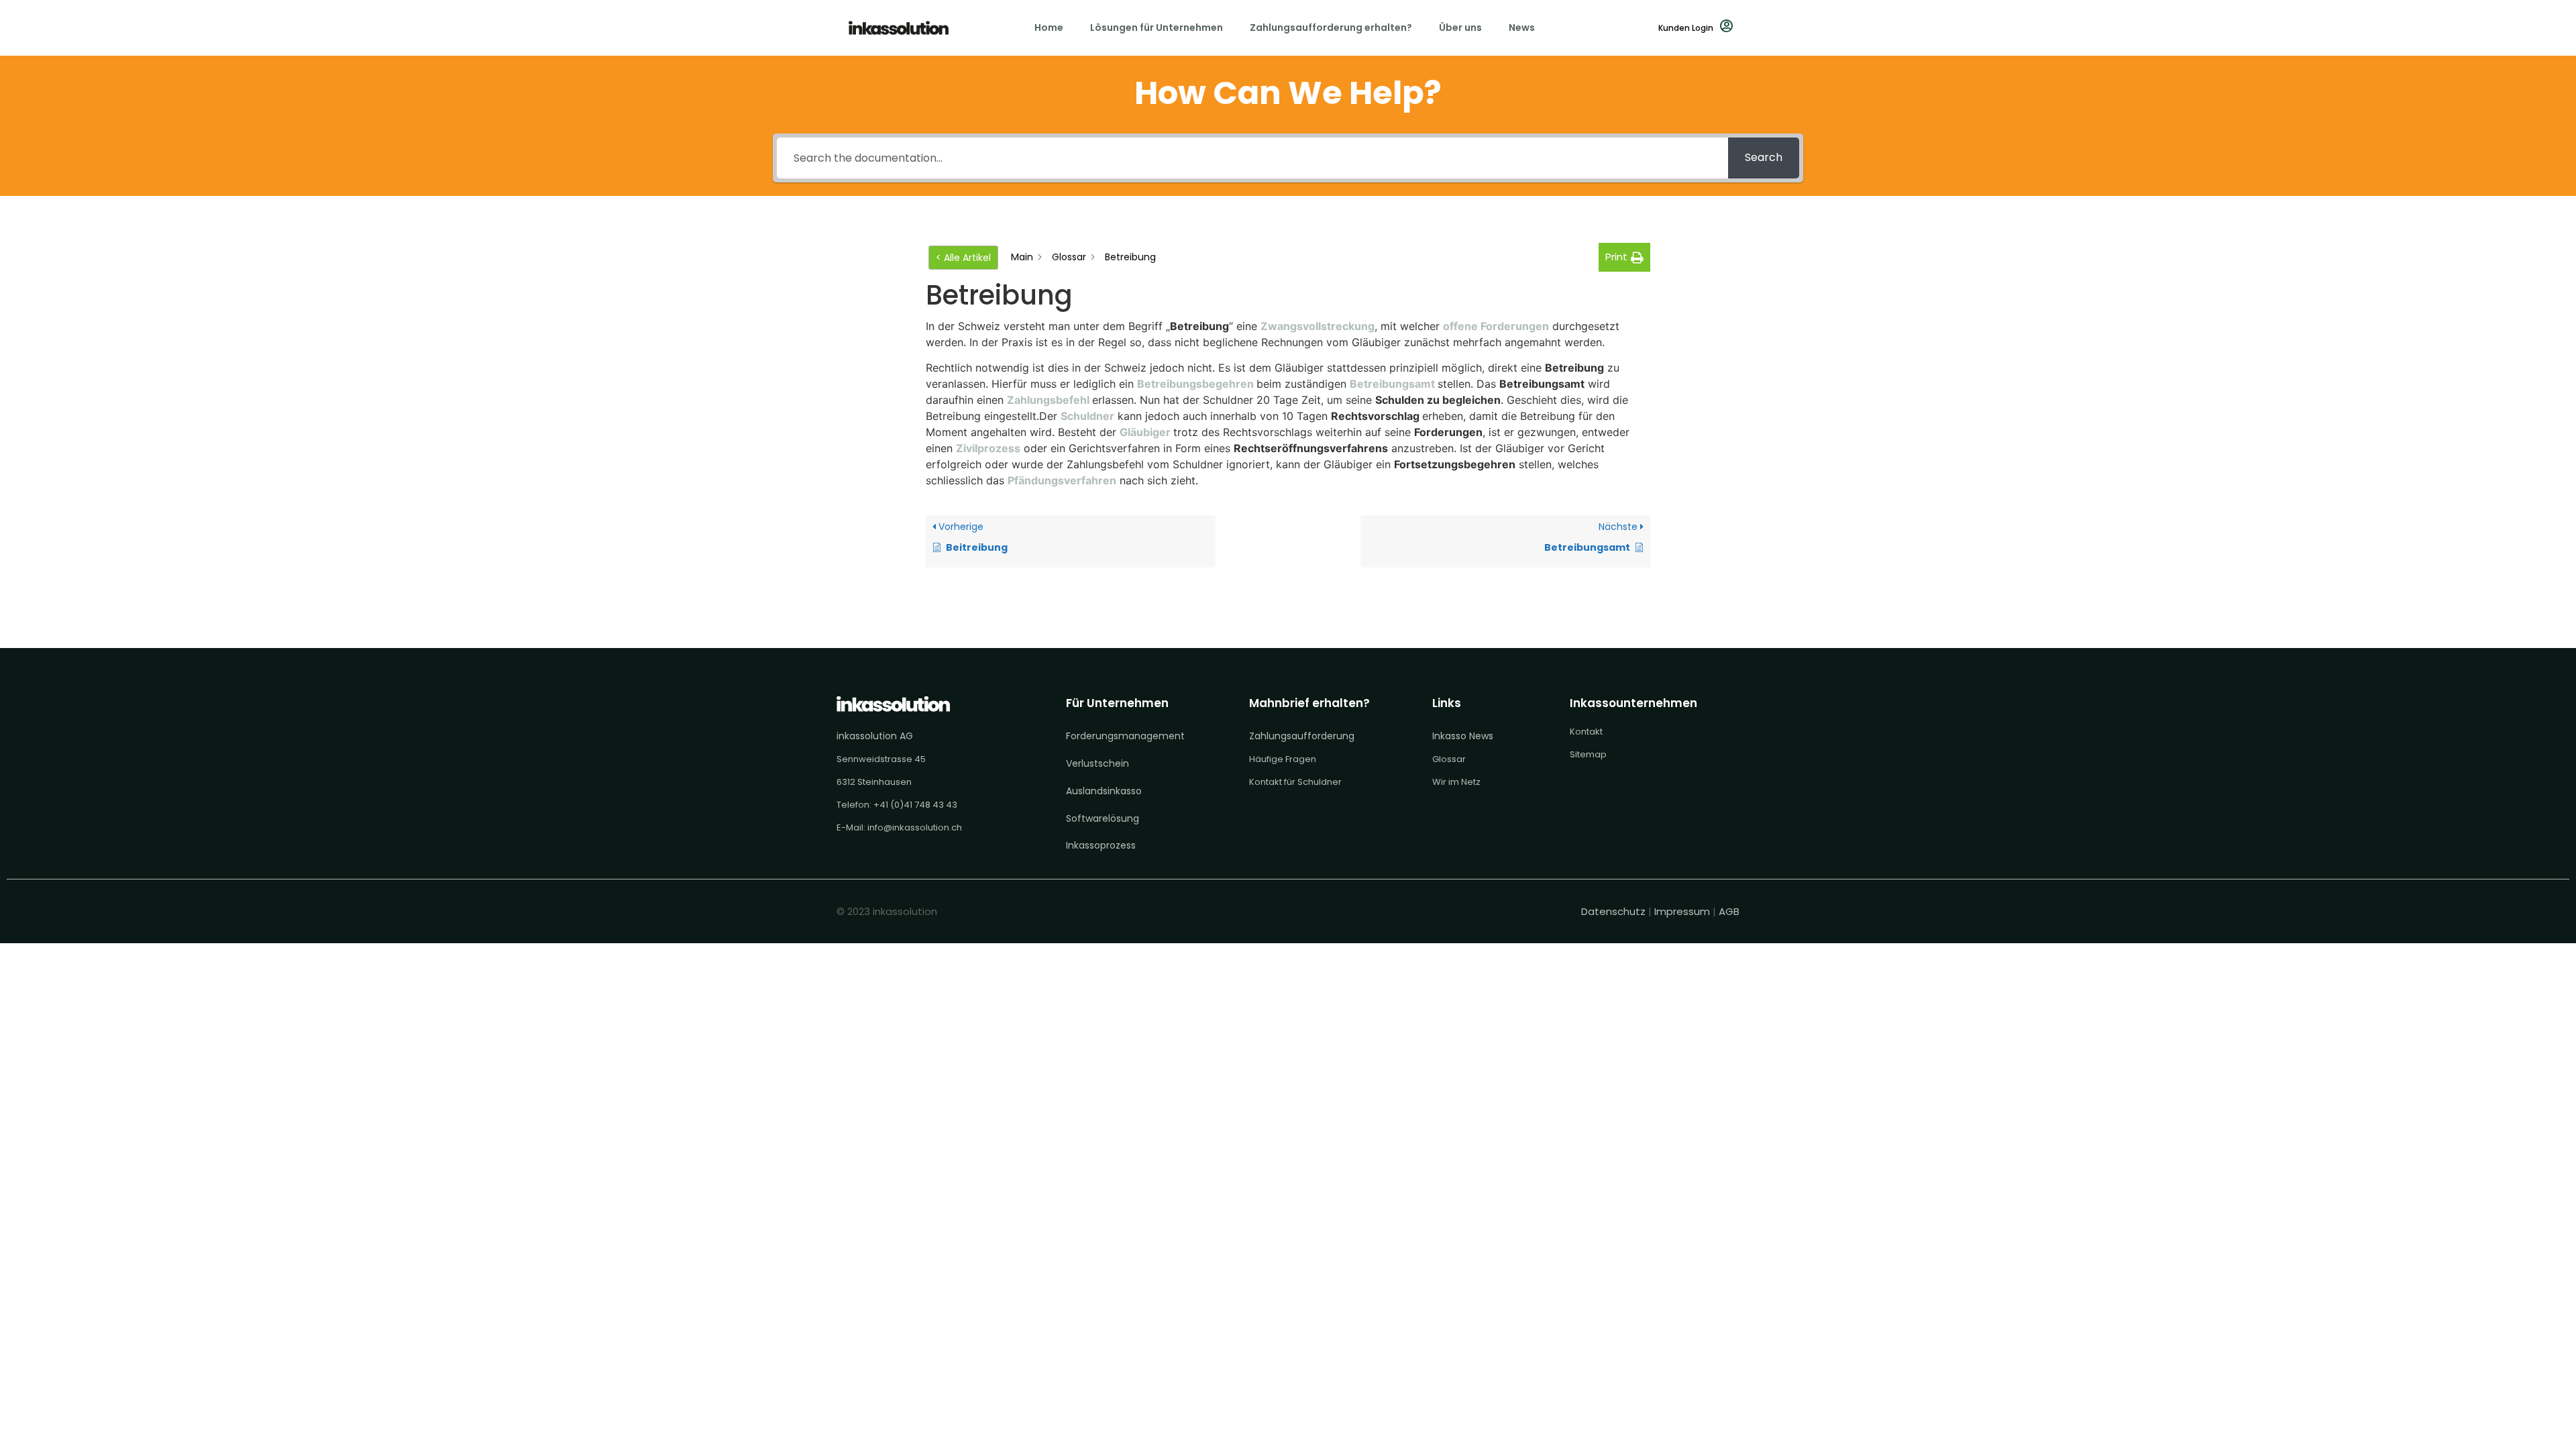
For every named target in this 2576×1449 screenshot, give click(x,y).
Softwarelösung (1103, 818)
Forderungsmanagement (1125, 736)
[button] (1624, 257)
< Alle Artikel (963, 258)
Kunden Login (1686, 28)
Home (1049, 28)
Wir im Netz (1456, 782)
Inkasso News (1463, 736)
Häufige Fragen (1283, 759)
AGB (1729, 911)
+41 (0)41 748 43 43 (915, 805)
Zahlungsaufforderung (1302, 736)
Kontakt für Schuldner (1295, 782)
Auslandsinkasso (1104, 791)
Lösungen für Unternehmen (1157, 28)
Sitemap (1588, 754)
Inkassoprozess (1101, 845)
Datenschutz (1615, 911)
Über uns (1460, 28)
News (1522, 28)
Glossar (1449, 759)
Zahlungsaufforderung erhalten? (1331, 28)
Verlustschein (1097, 763)
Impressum (1682, 911)
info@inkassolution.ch (915, 827)
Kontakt (1586, 732)
